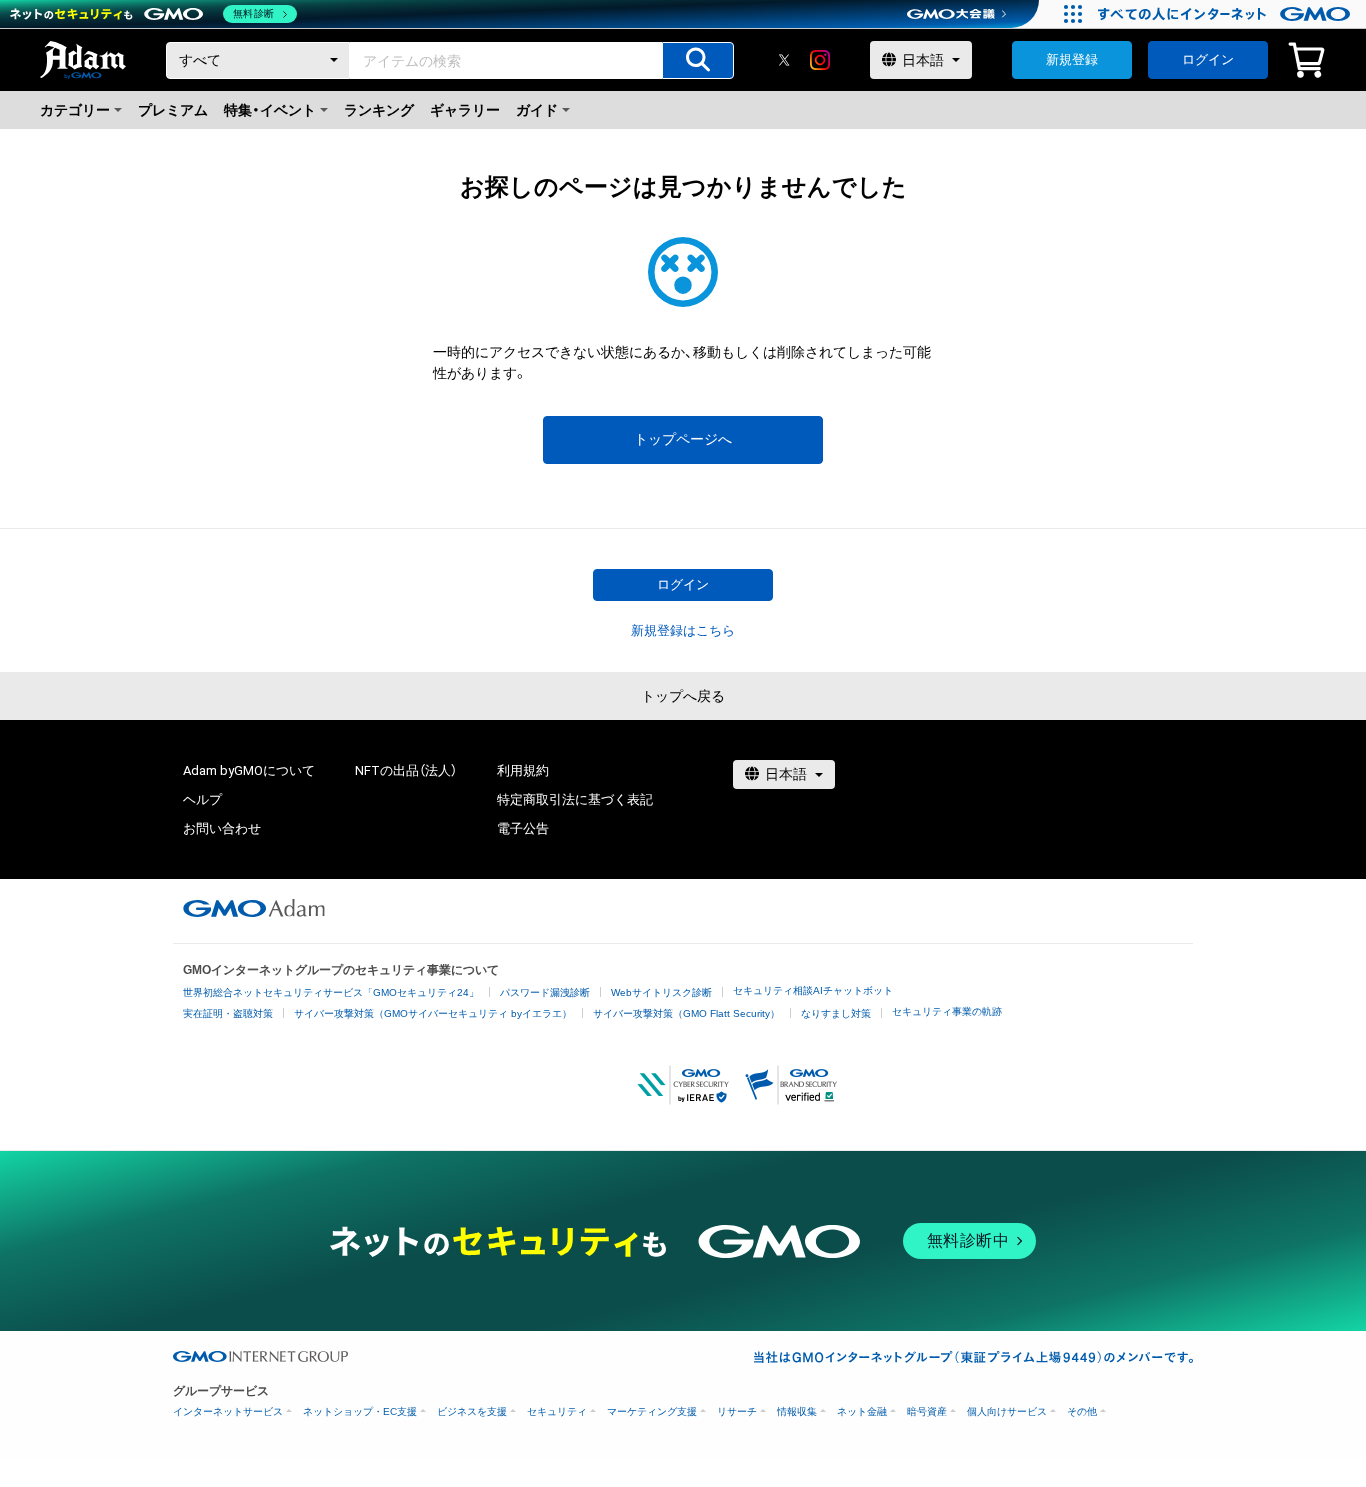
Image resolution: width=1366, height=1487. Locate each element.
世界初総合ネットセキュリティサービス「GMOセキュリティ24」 (331, 992)
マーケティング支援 (652, 1411)
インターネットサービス (228, 1411)
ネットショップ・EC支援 (360, 1411)
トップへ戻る (683, 696)
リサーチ (737, 1411)
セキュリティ (557, 1411)
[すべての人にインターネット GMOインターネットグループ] (1226, 14)
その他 (1082, 1411)
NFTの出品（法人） (406, 770)
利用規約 (523, 770)
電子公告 (523, 828)
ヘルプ (202, 799)
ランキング (379, 110)
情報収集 (797, 1411)
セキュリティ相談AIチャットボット (813, 990)
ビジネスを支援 (472, 1411)
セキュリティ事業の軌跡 (947, 1011)
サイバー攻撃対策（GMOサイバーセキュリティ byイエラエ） (433, 1013)
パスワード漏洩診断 (545, 992)
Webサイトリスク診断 (661, 992)
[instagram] (820, 60)
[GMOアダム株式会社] (254, 908)
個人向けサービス (1007, 1411)
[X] (784, 60)
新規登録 (1072, 59)
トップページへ (683, 439)
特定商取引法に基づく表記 (575, 799)
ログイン (1208, 59)
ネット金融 (862, 1411)
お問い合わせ (222, 828)
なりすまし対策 (836, 1013)
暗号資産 (927, 1411)
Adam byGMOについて (249, 770)
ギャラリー (465, 110)
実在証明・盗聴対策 (228, 1013)
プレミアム (173, 110)
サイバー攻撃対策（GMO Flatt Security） (686, 1013)
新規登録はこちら (683, 630)
